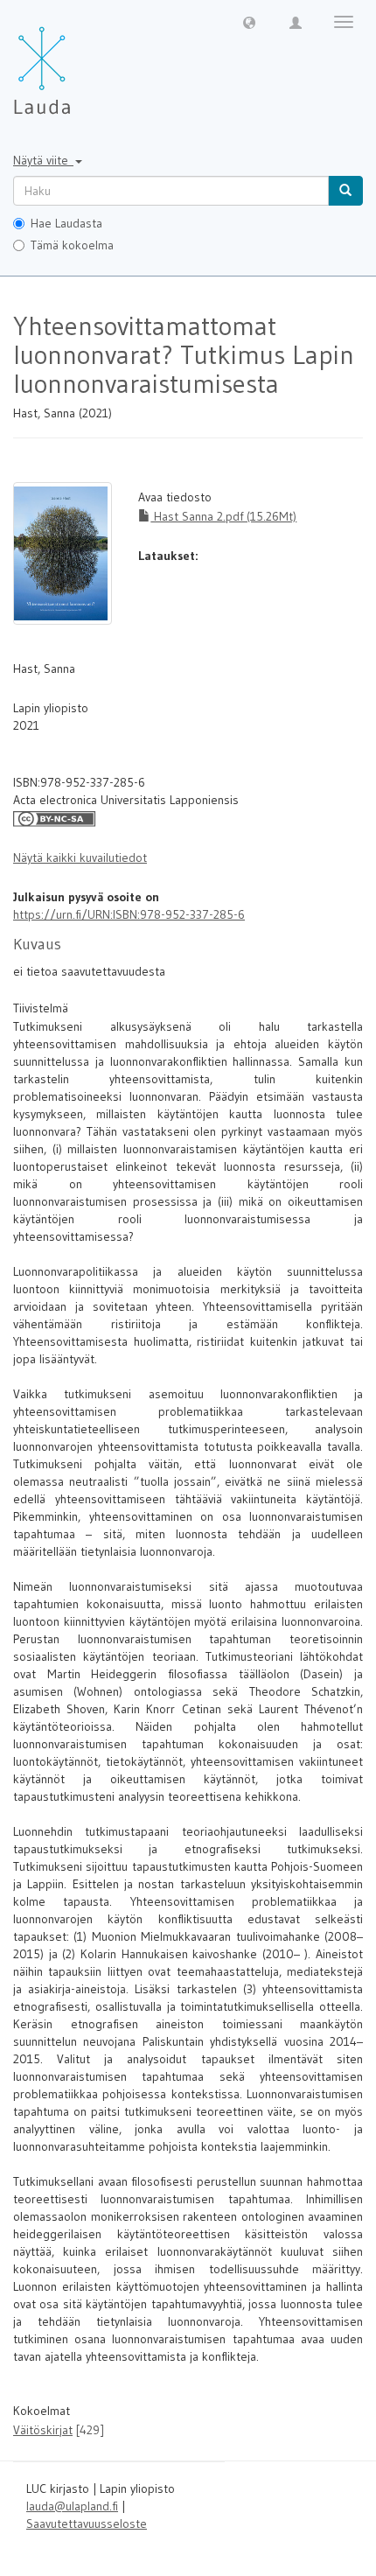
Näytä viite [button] (43, 160)
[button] (249, 22)
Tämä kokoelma (72, 245)
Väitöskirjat (43, 2430)
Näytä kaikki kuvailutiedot (80, 857)
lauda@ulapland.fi (72, 2506)
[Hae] (345, 191)
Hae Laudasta (66, 223)
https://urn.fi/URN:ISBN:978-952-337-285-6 (129, 914)
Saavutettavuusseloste (87, 2523)
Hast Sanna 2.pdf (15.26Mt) (223, 516)
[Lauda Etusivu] (79, 61)
